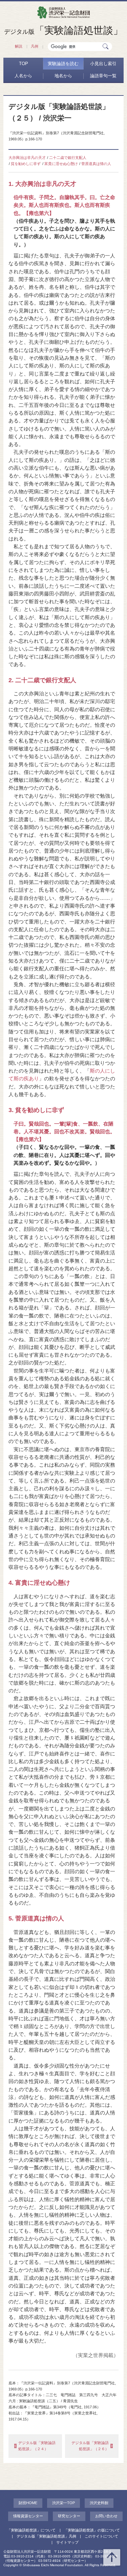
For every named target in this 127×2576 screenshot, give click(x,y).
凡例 (35, 46)
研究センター (69, 2516)
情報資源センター (28, 2516)
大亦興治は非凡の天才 (27, 158)
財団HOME (28, 2503)
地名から (63, 76)
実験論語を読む (63, 64)
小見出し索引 (103, 64)
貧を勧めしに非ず (26, 164)
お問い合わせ (106, 2516)
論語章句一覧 (103, 76)
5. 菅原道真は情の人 (36, 1918)
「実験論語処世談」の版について (92, 2530)
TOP (24, 64)
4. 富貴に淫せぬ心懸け (39, 1583)
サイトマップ (67, 2542)
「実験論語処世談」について (31, 2530)
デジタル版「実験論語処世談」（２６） (90, 2446)
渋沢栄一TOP (63, 2503)
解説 (19, 46)
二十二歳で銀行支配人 (68, 158)
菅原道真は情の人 (96, 164)
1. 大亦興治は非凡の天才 (42, 184)
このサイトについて (101, 2536)
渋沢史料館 (99, 2503)
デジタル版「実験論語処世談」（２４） (37, 2446)
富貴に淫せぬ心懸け (61, 164)
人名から (23, 76)
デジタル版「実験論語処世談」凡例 (46, 2536)
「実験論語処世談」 (63, 30)
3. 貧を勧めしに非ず (36, 1110)
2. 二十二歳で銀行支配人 (42, 680)
